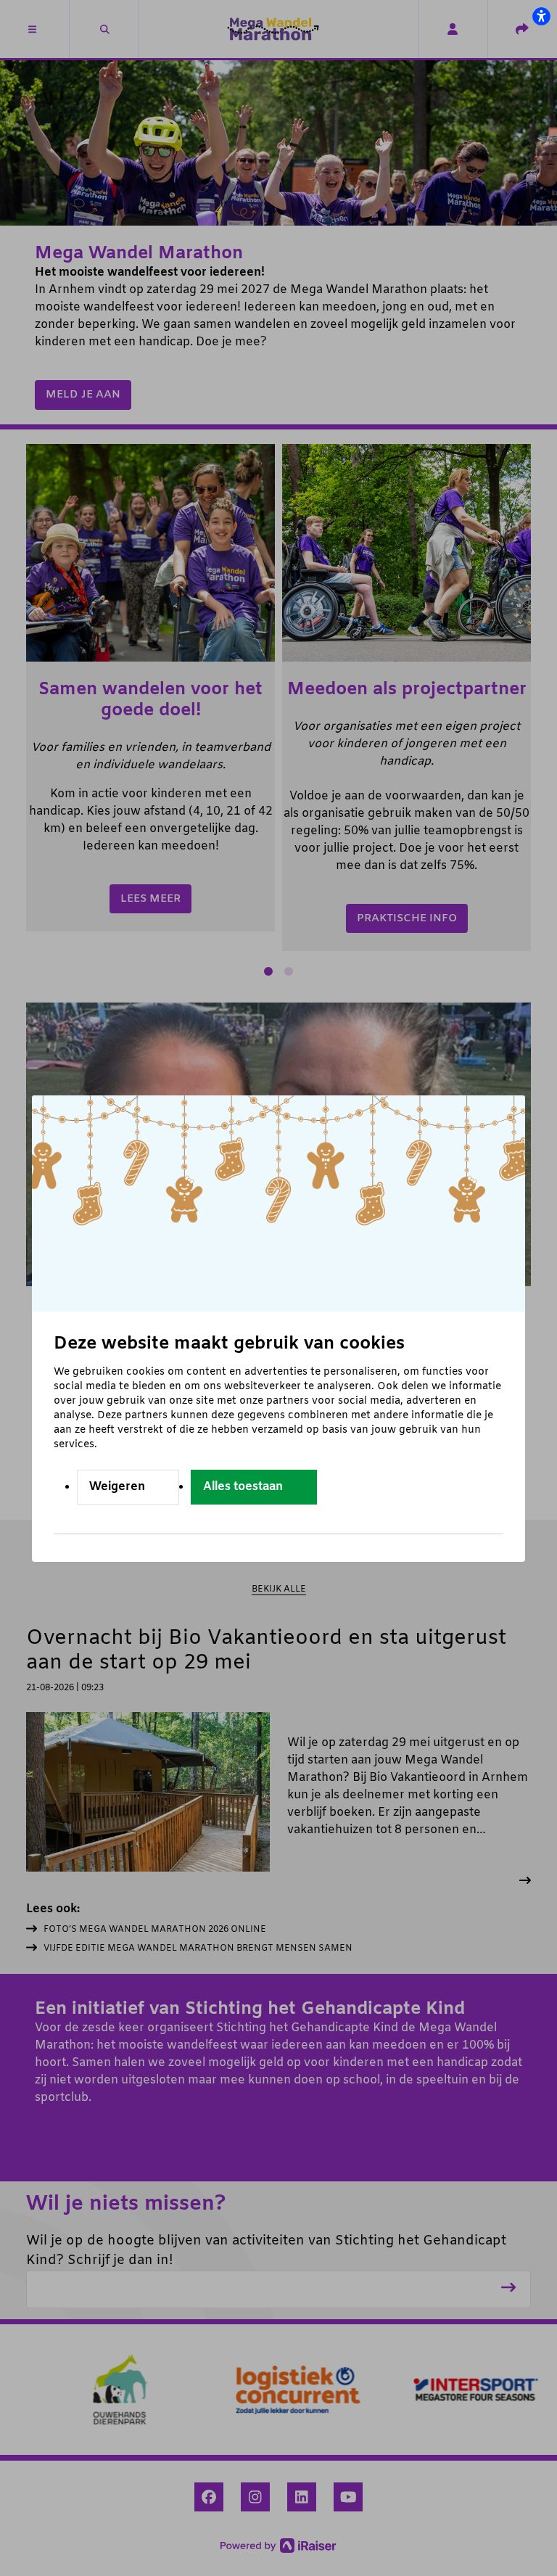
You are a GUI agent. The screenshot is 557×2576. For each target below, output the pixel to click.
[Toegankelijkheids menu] (541, 16)
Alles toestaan (243, 1487)
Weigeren (117, 1487)
